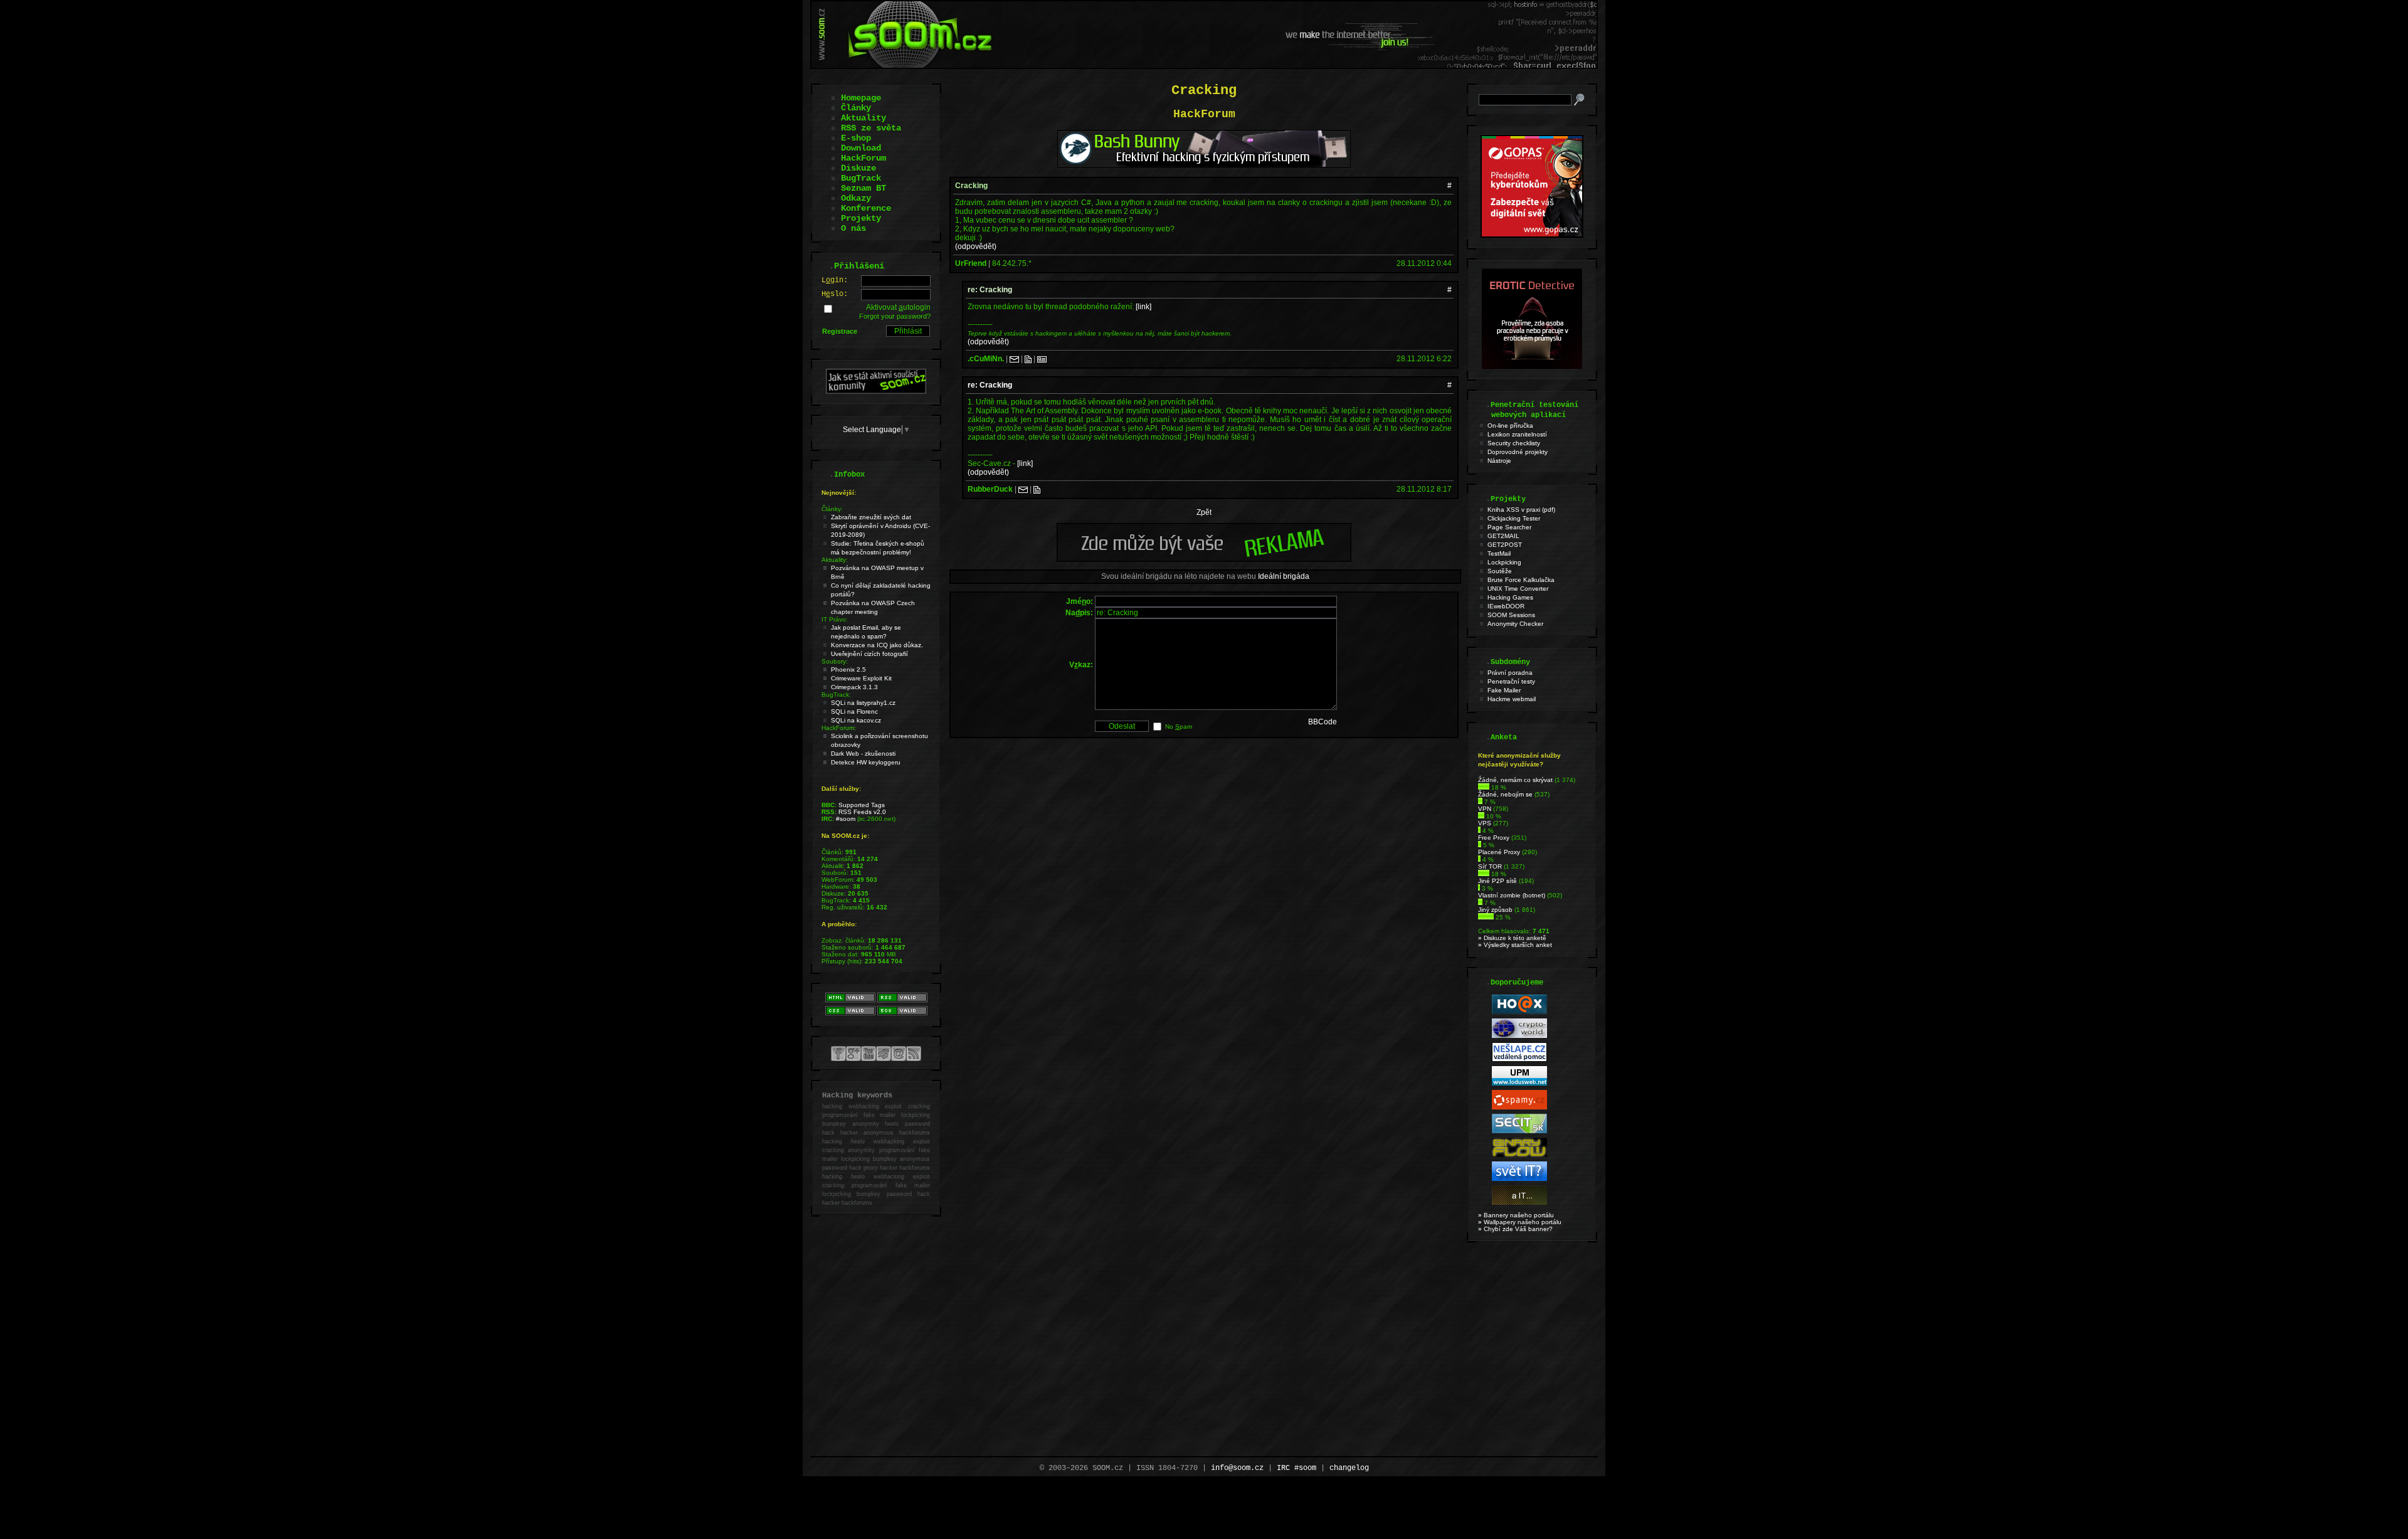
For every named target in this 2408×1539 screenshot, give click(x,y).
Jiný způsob (1495, 910)
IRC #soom (1296, 1468)
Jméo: (1080, 601)
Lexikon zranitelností (1517, 434)
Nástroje (1499, 461)
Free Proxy (1494, 838)
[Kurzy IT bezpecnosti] (1532, 235)
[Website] (1028, 359)
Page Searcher (1509, 527)
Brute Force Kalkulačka (1521, 580)
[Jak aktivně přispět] (876, 391)
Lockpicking (1504, 562)
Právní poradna (1510, 673)
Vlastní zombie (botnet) (1512, 895)
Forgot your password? (895, 316)
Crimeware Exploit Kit (861, 678)
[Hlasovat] (1484, 787)
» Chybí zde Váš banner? (1515, 1229)
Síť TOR (1490, 866)
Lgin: (835, 280)
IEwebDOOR (1506, 606)
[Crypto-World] (1519, 1036)
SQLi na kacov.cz (856, 720)
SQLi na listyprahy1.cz (863, 703)
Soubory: (835, 661)
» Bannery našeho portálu (1516, 1215)
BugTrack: (836, 695)
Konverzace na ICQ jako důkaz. (877, 645)
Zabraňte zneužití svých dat (871, 517)
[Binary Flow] (1519, 1155)
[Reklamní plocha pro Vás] (1204, 559)
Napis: (1079, 613)
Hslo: (835, 294)
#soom (846, 819)
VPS (1485, 823)
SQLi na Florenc (854, 711)
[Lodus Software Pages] (1519, 1083)
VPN (1485, 809)
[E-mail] (1014, 359)
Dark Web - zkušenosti (863, 754)
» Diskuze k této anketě (1512, 938)
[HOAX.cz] (1519, 1012)
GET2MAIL (1503, 536)
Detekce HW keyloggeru (866, 762)
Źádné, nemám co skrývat (1515, 780)
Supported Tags (862, 805)
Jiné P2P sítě (1497, 881)
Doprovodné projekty (1518, 452)
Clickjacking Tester (1514, 518)
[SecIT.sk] (1519, 1131)
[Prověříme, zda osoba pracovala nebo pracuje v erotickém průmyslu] (1532, 366)
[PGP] (1042, 359)
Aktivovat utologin (898, 307)
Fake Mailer (1504, 690)
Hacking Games (1510, 597)
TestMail (1499, 553)
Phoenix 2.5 (848, 669)
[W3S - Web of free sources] (1519, 1203)
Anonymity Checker (1515, 624)
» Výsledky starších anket (1515, 945)
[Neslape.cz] (1519, 1060)
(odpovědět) (976, 246)
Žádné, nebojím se (1505, 794)
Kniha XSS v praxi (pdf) (1521, 510)
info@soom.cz (1237, 1468)
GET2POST (1505, 545)
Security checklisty (1514, 443)
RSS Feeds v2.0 (862, 812)
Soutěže (1500, 571)
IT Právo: (835, 619)
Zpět (1204, 512)
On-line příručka (1510, 426)
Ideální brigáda (1284, 576)
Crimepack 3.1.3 (854, 687)
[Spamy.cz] (1519, 1107)
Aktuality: (835, 560)
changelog (1349, 1468)
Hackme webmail (1512, 699)
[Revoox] (1519, 1179)
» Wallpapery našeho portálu (1520, 1222)
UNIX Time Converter (1518, 589)
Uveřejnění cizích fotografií (869, 654)
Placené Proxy (1499, 852)
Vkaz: (1081, 665)
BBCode (1323, 722)
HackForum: (839, 728)
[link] (1143, 307)
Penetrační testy (1511, 681)
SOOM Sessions (1511, 615)
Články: (832, 509)
